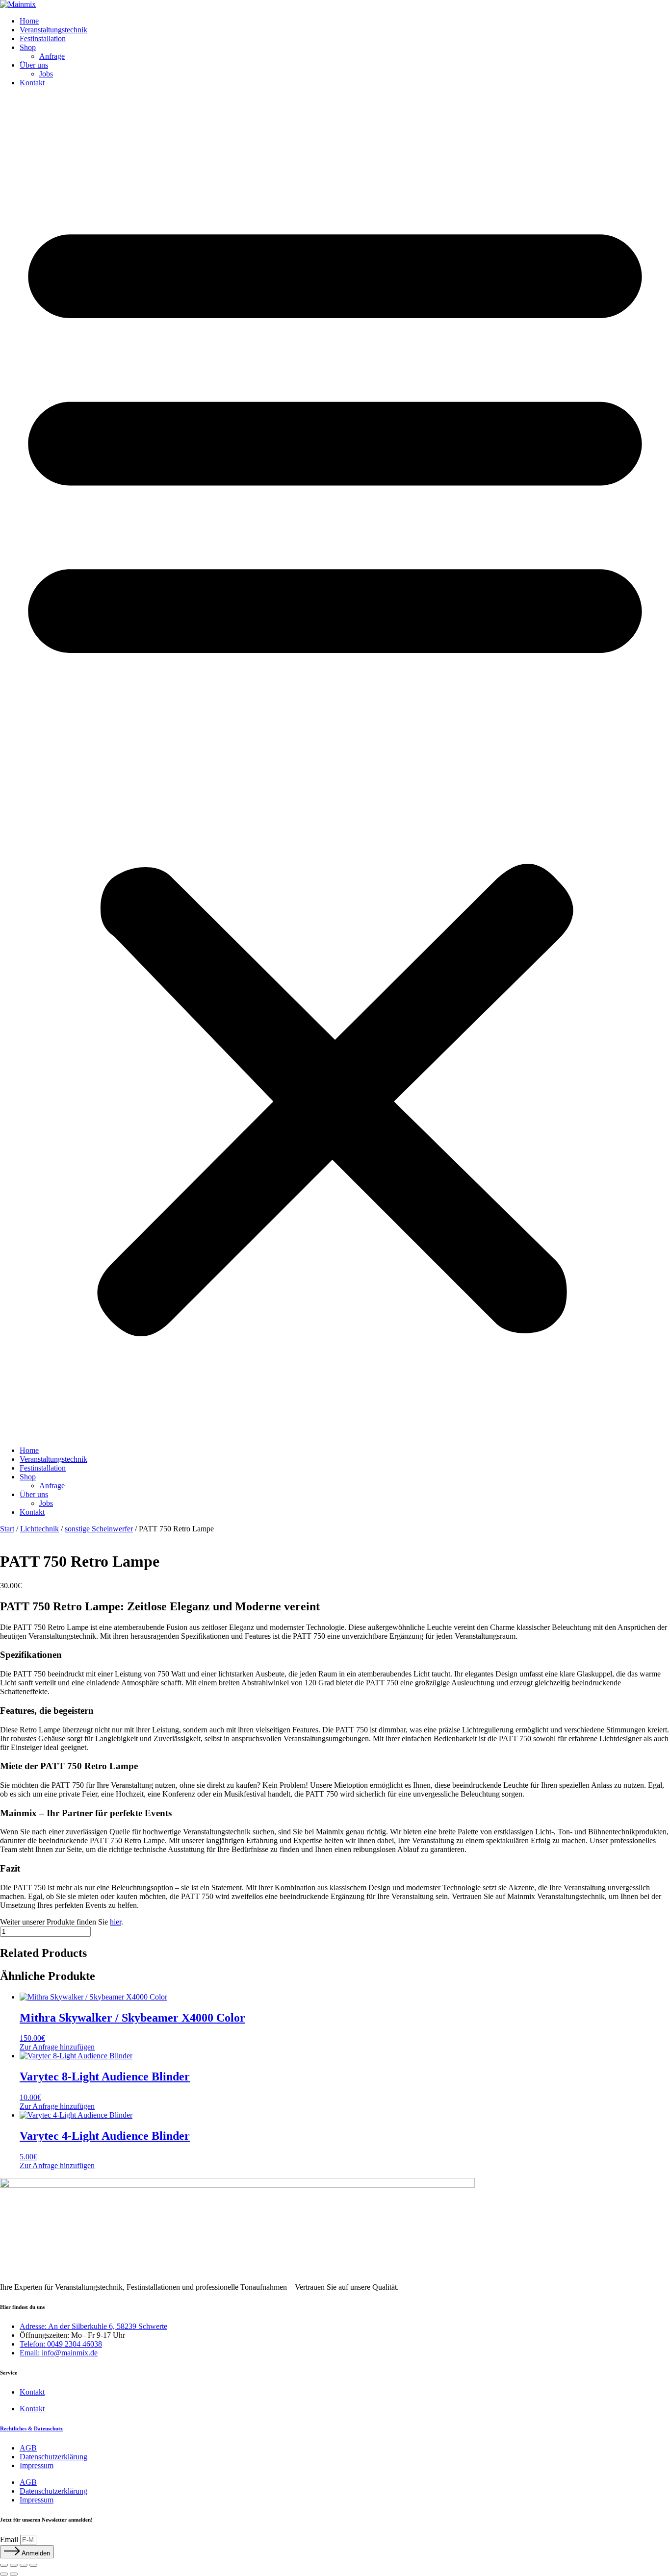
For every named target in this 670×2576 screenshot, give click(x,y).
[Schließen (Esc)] (33, 2565)
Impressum (37, 2465)
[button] (335, 767)
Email (10, 2539)
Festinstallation (43, 38)
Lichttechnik (39, 1529)
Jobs (46, 74)
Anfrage (52, 56)
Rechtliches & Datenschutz (31, 2428)
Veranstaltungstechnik (53, 30)
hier (116, 1922)
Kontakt (32, 83)
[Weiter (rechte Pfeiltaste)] (14, 2574)
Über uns (34, 65)
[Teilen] (24, 2565)
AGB (28, 2448)
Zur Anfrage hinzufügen (57, 2047)
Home (29, 21)
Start (7, 1529)
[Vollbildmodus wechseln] (14, 2565)
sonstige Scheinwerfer (99, 1529)
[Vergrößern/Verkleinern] (4, 2565)
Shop (28, 47)
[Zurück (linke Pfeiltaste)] (4, 2574)
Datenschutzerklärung (53, 2457)
